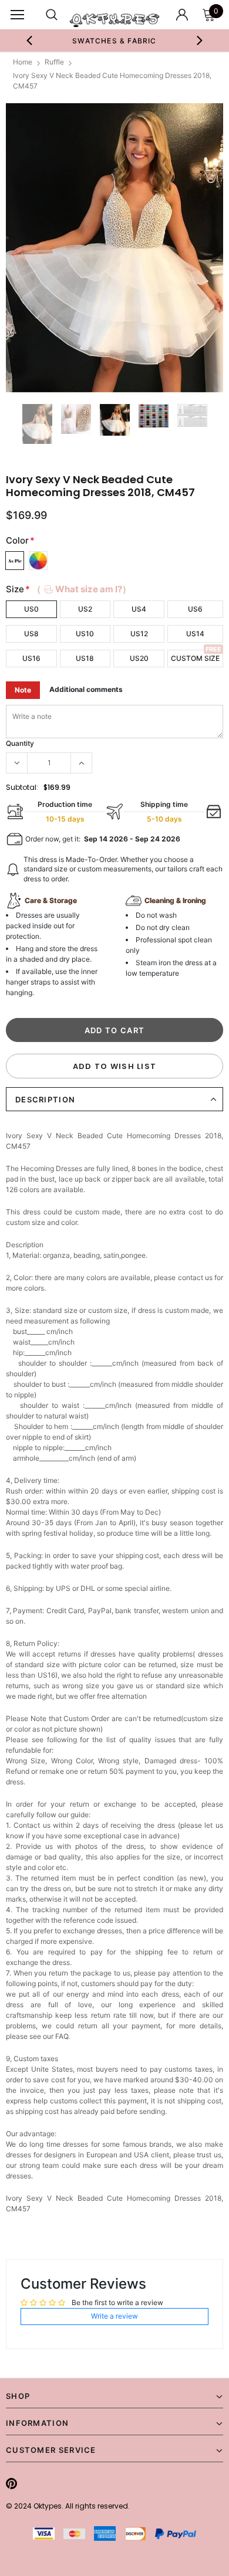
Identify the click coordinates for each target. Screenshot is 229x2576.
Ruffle (54, 62)
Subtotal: (22, 787)
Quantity (20, 743)
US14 (195, 634)
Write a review (114, 2316)
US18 (85, 658)
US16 (31, 658)
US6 (195, 609)
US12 (139, 634)
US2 (85, 609)
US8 (31, 634)
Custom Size (195, 658)
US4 (139, 609)
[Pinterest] (11, 2483)
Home (23, 62)
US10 (85, 634)
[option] (115, 40)
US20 (139, 658)
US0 (31, 609)
